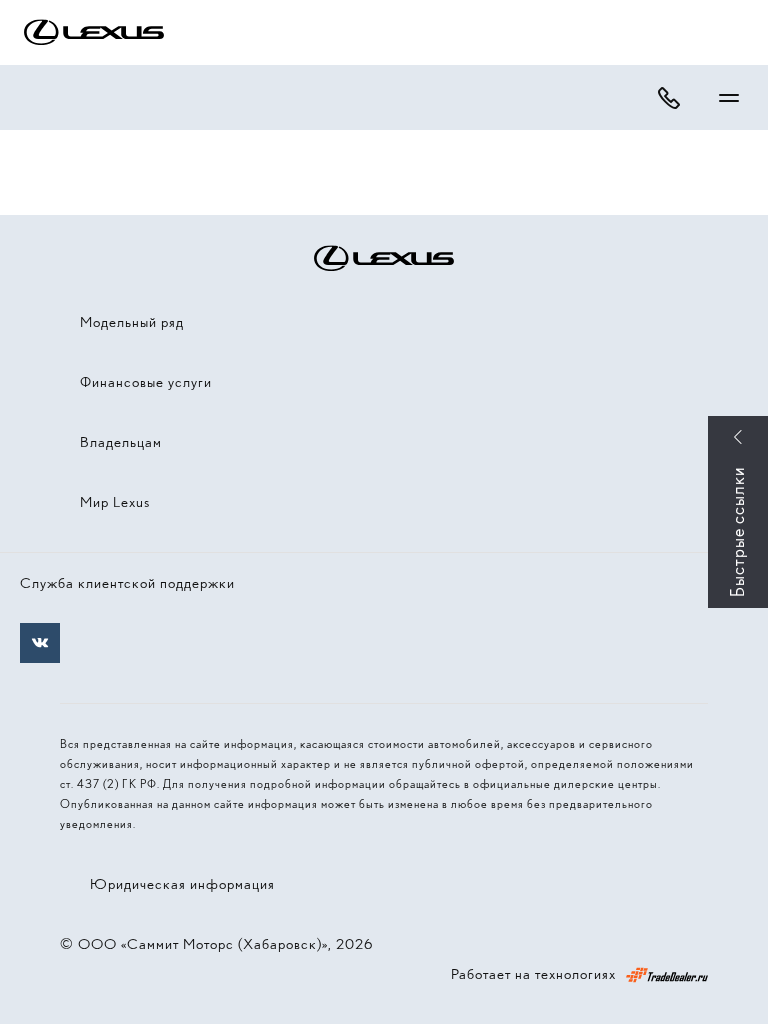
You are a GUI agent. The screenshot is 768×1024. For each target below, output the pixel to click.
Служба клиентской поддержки (127, 583)
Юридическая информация (182, 884)
